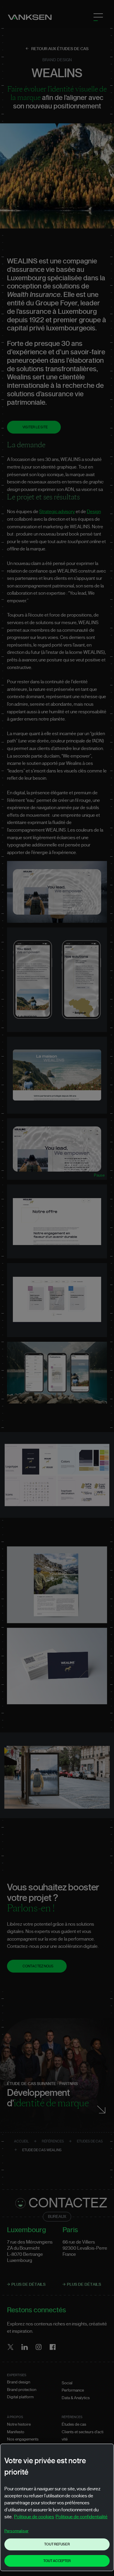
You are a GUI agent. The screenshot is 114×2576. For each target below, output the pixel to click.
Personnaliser (17, 2531)
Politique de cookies (34, 2517)
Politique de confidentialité (82, 2517)
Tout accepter (57, 2561)
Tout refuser (57, 2544)
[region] (57, 2507)
